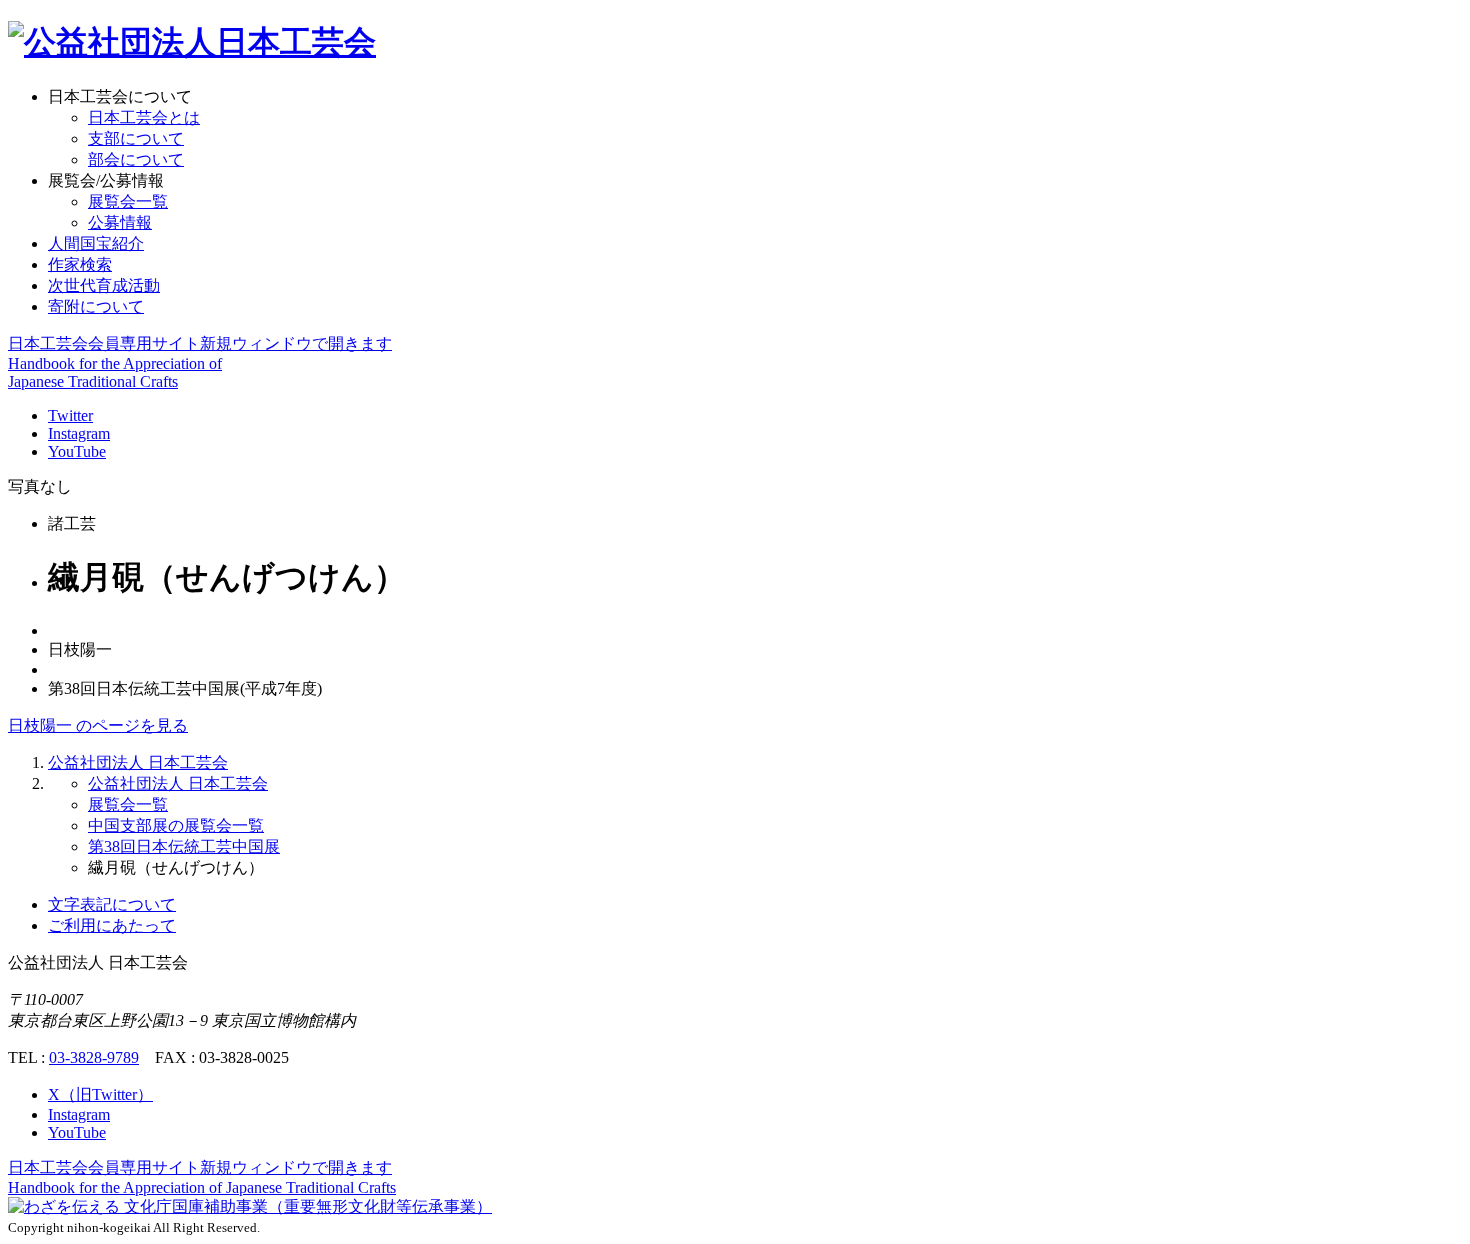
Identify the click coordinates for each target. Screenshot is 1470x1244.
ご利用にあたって (112, 925)
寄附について (96, 306)
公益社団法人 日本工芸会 (138, 762)
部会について (136, 159)
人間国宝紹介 (96, 243)
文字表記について (112, 904)
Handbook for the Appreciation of (202, 1187)
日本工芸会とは (144, 117)
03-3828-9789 (94, 1057)
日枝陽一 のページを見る (98, 725)
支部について (136, 138)
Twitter (70, 415)
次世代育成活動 (104, 285)
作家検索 (80, 264)
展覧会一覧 (128, 201)
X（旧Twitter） (100, 1094)
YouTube (77, 451)
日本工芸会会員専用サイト (200, 343)
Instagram (79, 433)
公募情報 (120, 222)
